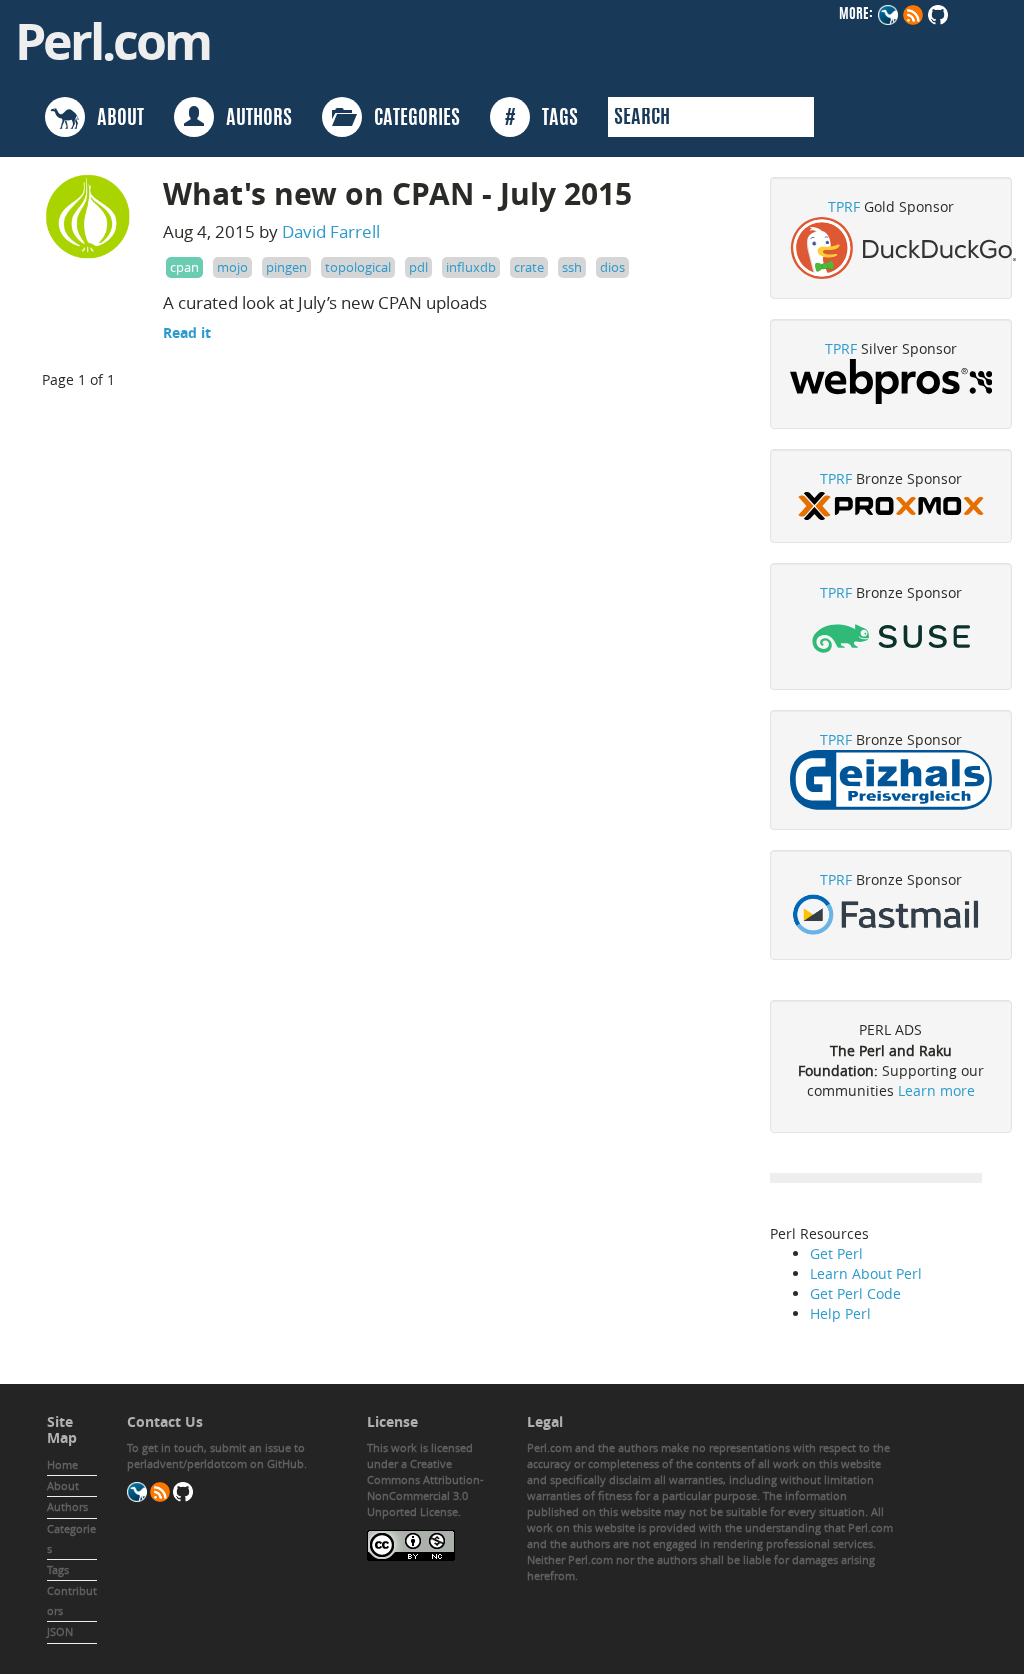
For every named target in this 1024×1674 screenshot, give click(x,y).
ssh (572, 267)
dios (612, 267)
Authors (67, 1506)
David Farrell (331, 231)
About (63, 1485)
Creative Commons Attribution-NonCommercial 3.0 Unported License (425, 1487)
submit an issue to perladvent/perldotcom (216, 1455)
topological (358, 267)
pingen (286, 267)
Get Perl (836, 1253)
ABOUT (114, 119)
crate (529, 267)
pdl (418, 267)
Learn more (936, 1090)
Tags (58, 1569)
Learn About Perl (866, 1273)
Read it (187, 332)
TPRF (844, 206)
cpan (184, 267)
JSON (60, 1631)
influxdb (471, 267)
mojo (232, 267)
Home (62, 1464)
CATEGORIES (411, 119)
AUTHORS (253, 119)
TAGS (541, 119)
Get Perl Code (855, 1293)
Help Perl (840, 1313)
